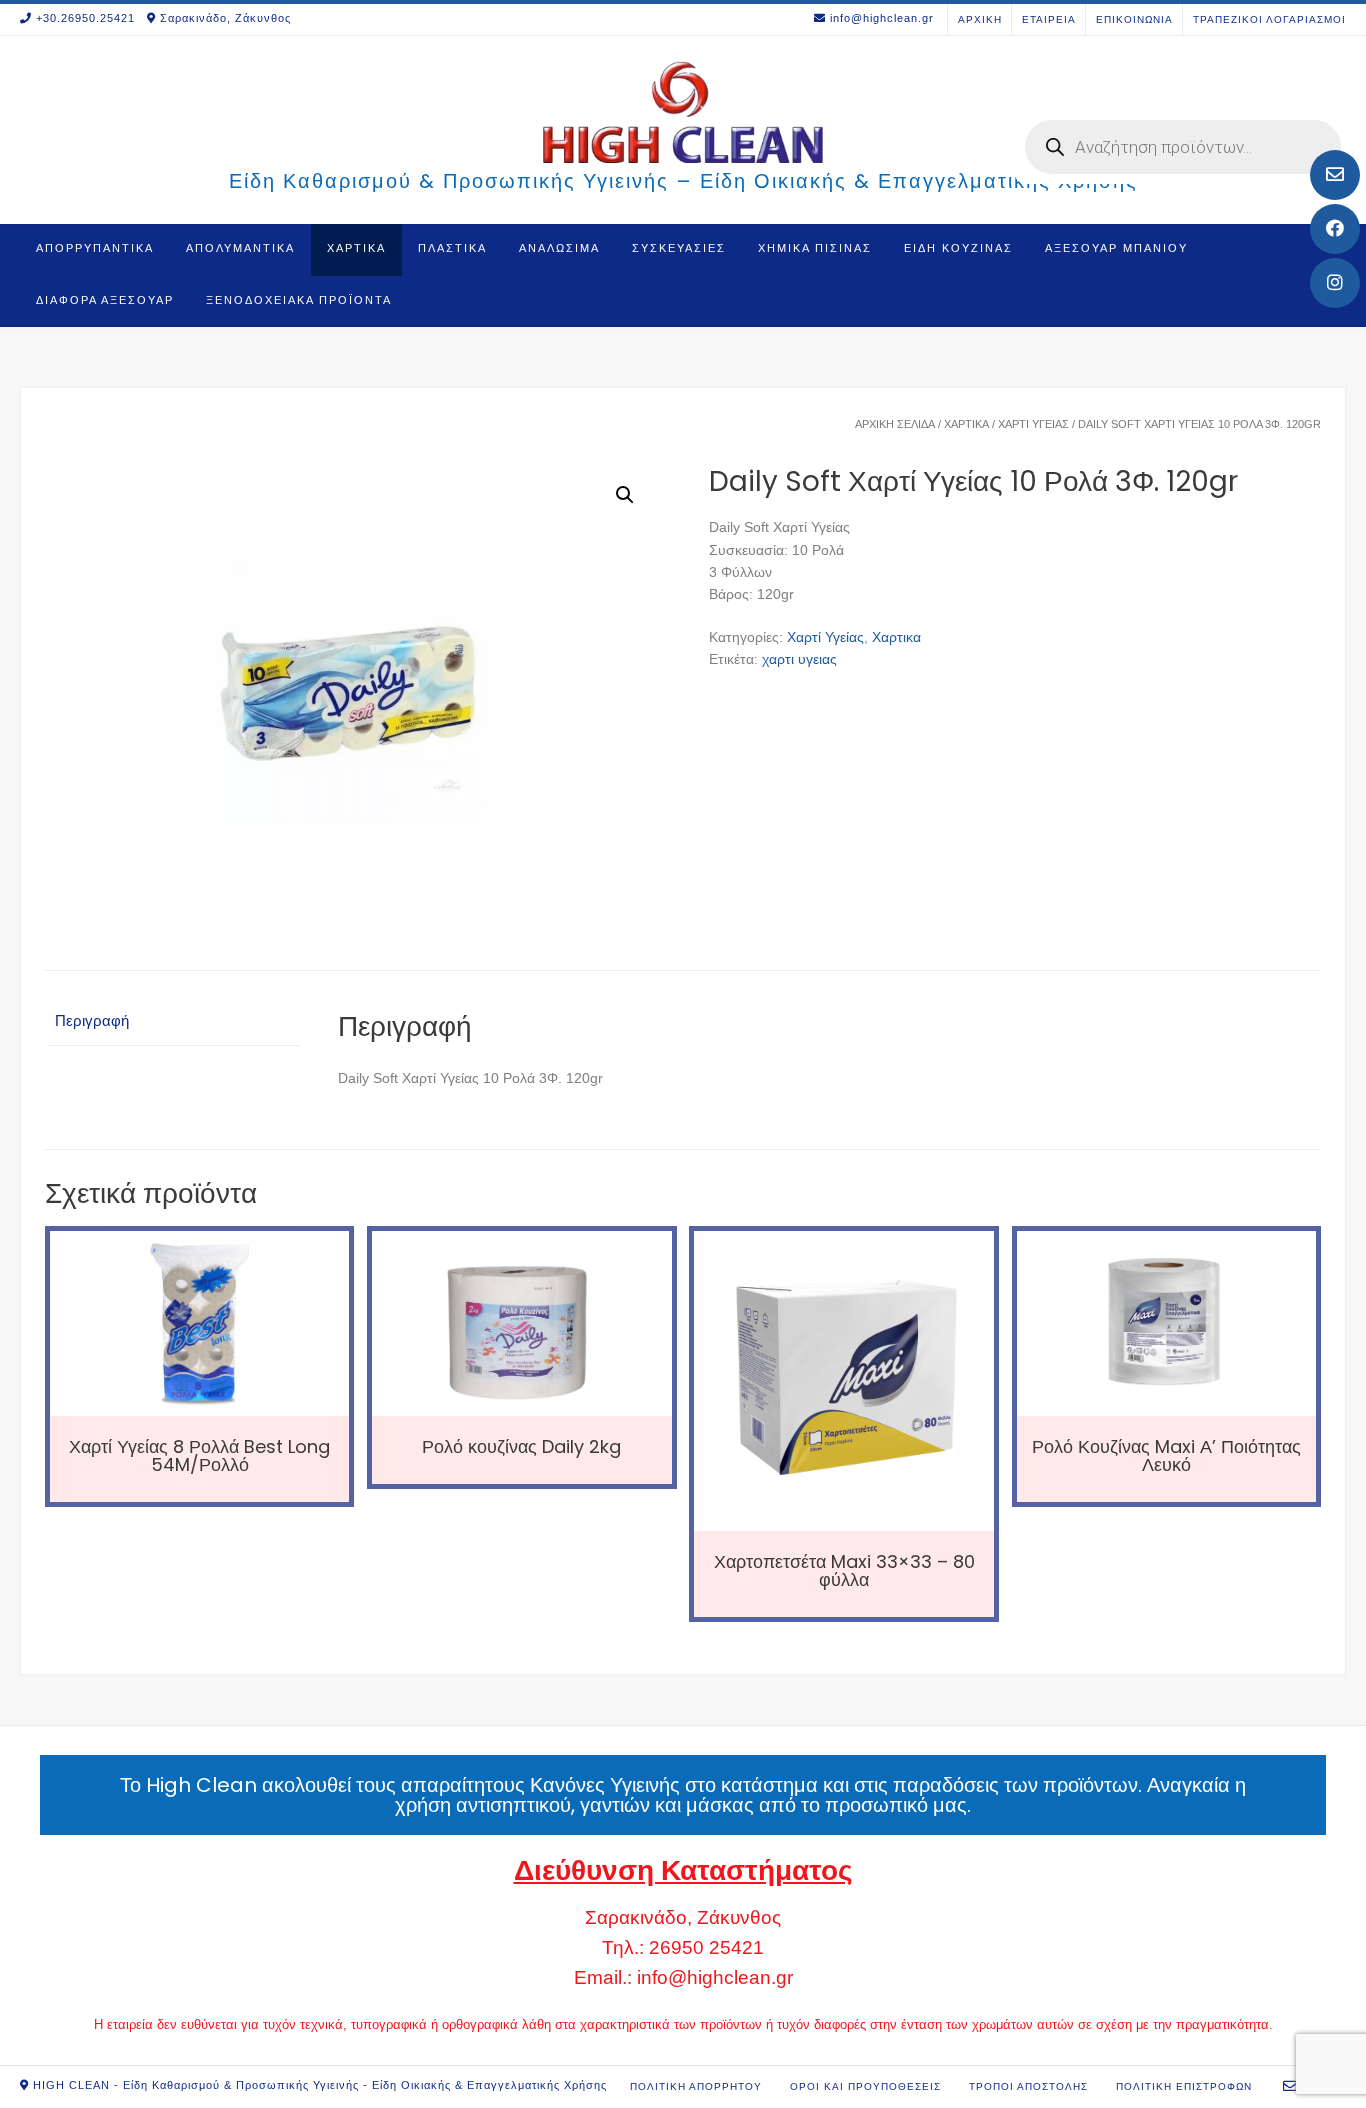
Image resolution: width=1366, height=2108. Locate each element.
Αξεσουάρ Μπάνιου (1116, 248)
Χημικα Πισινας (815, 248)
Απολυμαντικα (240, 248)
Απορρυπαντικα (95, 248)
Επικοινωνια (1134, 19)
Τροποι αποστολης (1028, 2086)
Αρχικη (980, 19)
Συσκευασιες (679, 248)
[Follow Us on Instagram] (1335, 283)
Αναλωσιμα (559, 248)
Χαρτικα (356, 248)
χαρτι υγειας (799, 659)
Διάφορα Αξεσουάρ (105, 300)
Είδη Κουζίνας (958, 248)
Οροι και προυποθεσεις (865, 2086)
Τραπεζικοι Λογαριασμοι (1269, 19)
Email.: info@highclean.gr (683, 1977)
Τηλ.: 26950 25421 (683, 1947)
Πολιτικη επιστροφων (1184, 2086)
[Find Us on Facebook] (1335, 229)
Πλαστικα (452, 248)
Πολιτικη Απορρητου (696, 2086)
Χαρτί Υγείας (1033, 424)
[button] (625, 495)
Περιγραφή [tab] (92, 1020)
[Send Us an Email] (1335, 175)
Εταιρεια (1049, 19)
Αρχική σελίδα (895, 424)
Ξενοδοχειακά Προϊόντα (299, 300)
